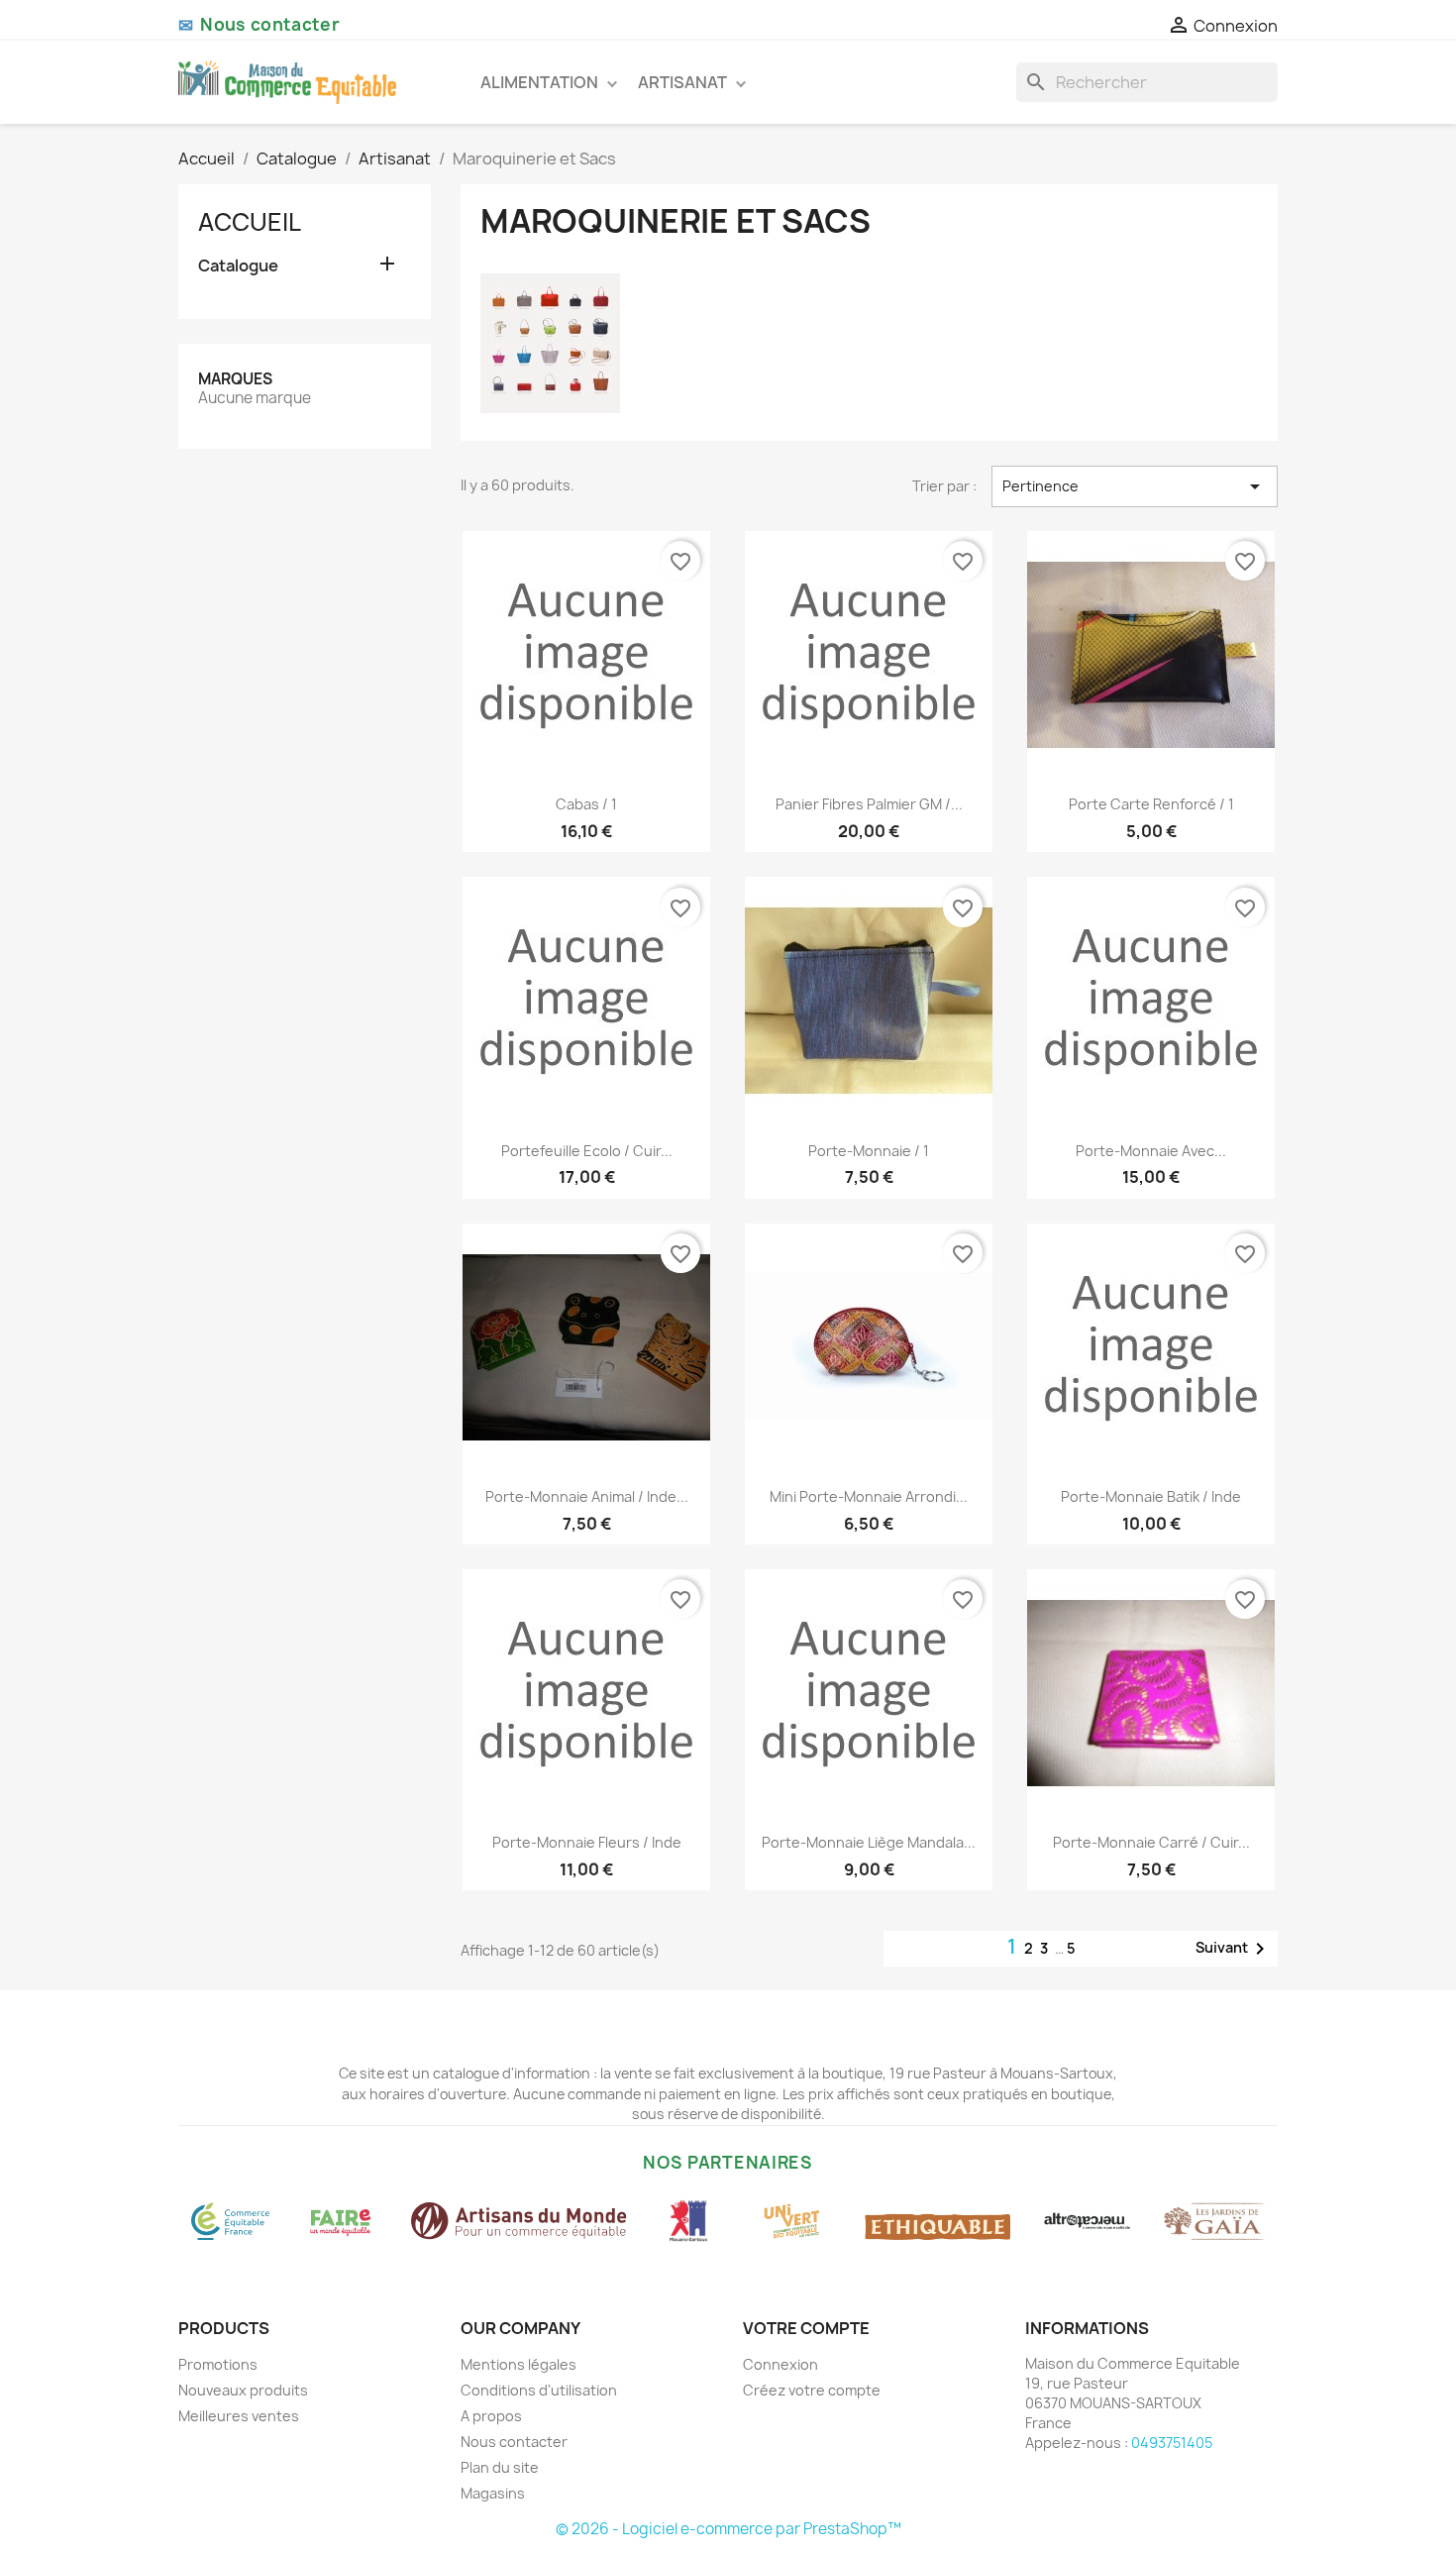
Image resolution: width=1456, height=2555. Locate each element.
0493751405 (1172, 2443)
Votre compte (806, 2328)
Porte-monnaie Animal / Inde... (587, 1496)
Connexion (780, 2364)
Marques (235, 379)
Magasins (493, 2493)
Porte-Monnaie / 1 (869, 1151)
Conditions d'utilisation (539, 2390)
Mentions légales (519, 2364)
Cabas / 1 (586, 804)
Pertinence (1135, 486)
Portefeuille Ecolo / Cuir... (587, 1151)
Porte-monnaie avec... (1151, 1151)
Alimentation (541, 82)
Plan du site (500, 2467)
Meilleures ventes (239, 2416)
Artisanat (684, 82)
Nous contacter (514, 2442)
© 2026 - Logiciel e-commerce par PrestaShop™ (728, 2529)
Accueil (250, 222)
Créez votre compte (812, 2390)
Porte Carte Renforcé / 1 (1151, 804)
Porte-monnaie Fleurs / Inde (587, 1842)
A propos (491, 2416)
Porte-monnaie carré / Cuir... (1151, 1842)
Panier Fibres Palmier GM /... (869, 804)
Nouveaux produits (243, 2390)
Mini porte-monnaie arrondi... (869, 1496)
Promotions (218, 2364)
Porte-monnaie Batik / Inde (1151, 1496)
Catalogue (238, 266)
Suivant (1234, 1949)
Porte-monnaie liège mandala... (869, 1842)
